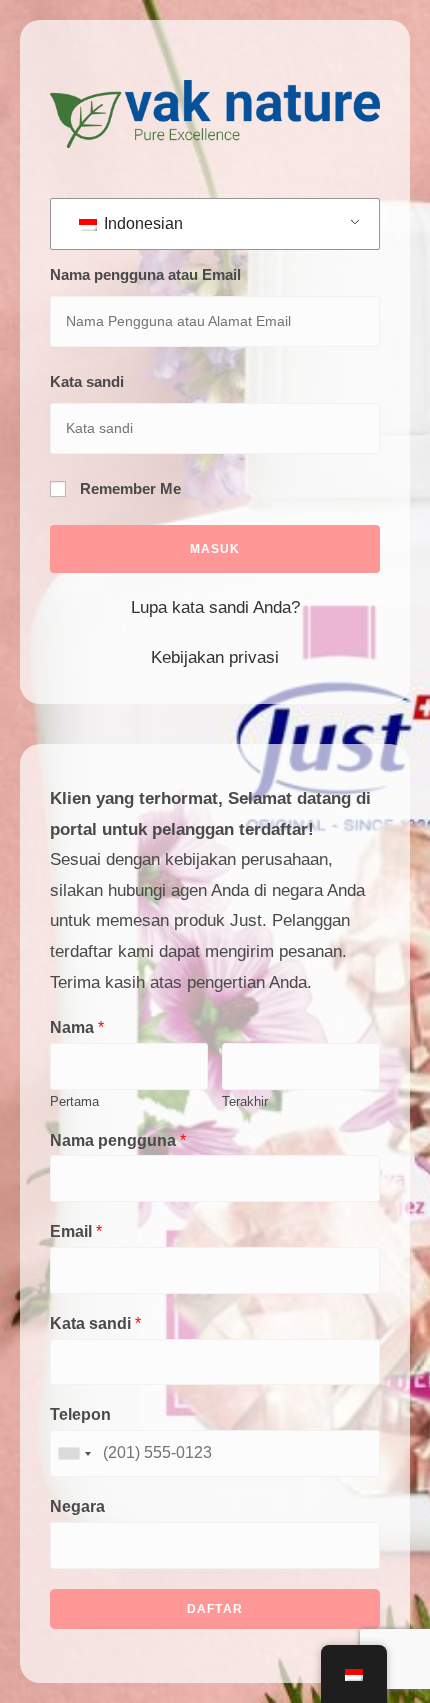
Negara (77, 1506)
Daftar (215, 1609)
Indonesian (141, 223)
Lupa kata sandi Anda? (215, 607)
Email (76, 1231)
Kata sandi (87, 381)
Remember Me (128, 488)
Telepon (80, 1414)
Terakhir (245, 1101)
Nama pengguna (118, 1140)
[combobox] (74, 1453)
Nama (77, 1027)
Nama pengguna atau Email (145, 274)
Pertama (74, 1101)
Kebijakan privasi (215, 657)
